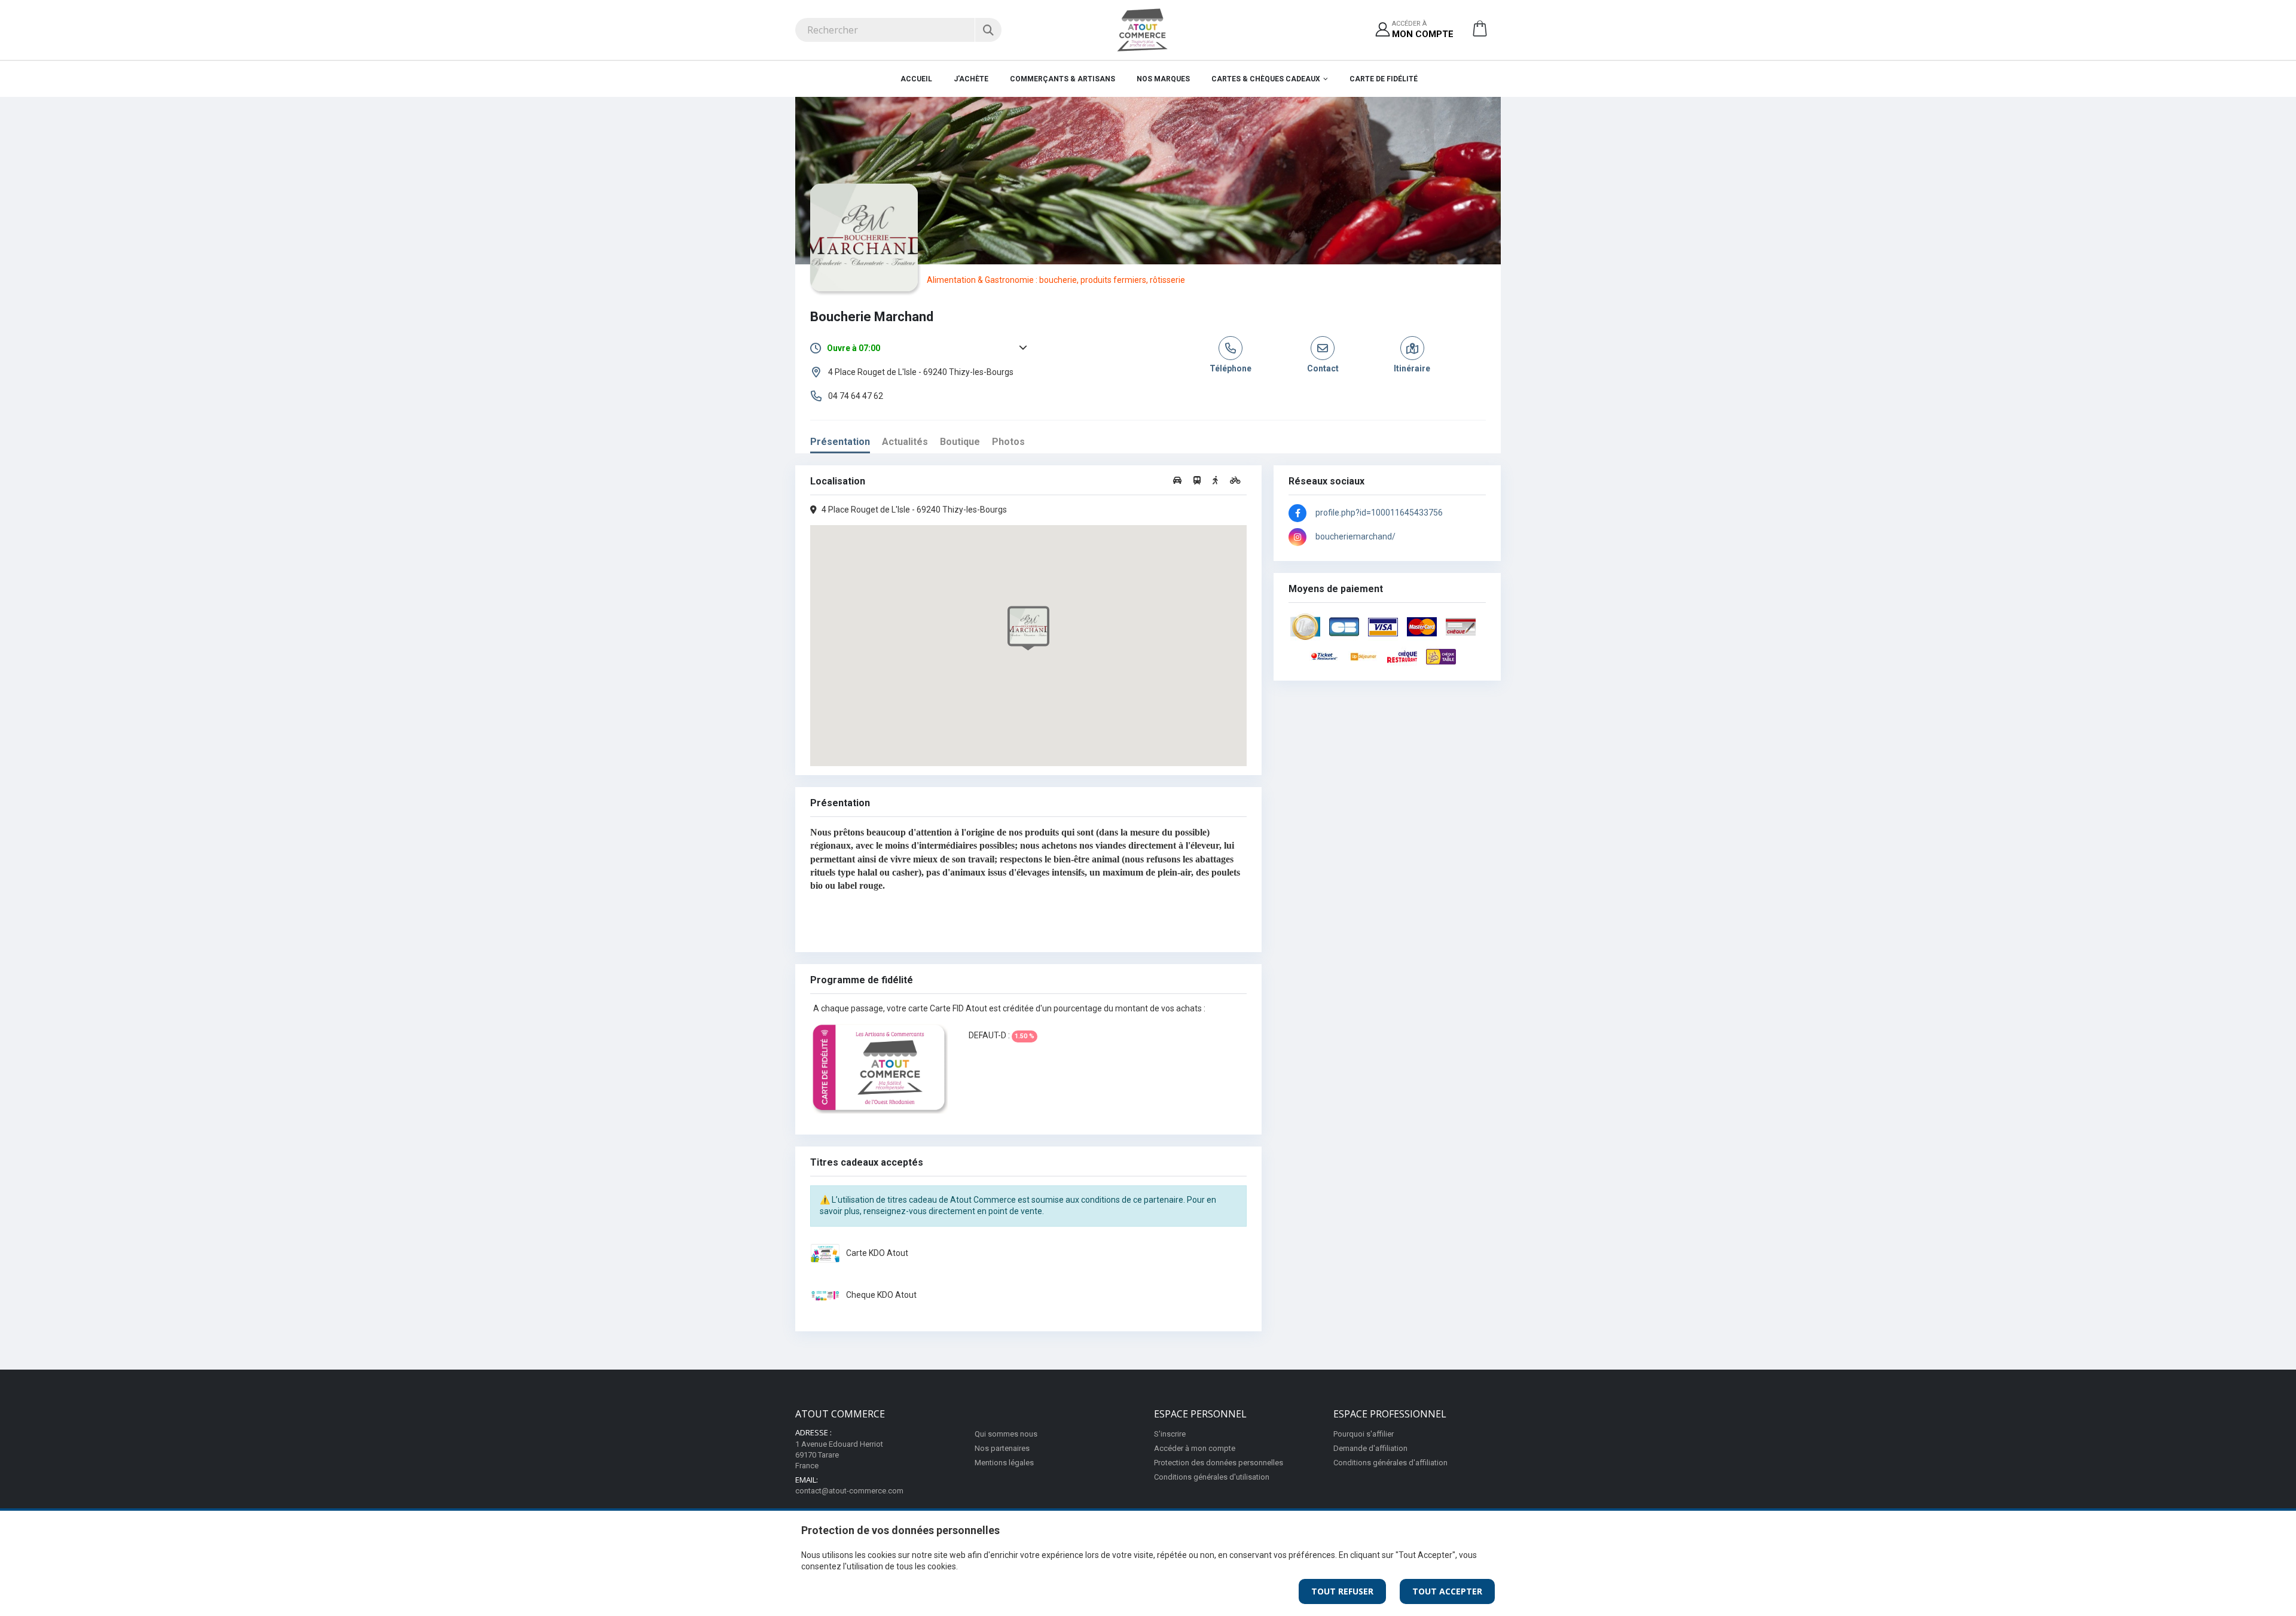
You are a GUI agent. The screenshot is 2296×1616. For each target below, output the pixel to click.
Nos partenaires (1002, 1448)
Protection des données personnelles (1219, 1463)
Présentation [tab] (840, 442)
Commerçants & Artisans (1062, 79)
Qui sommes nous (1006, 1434)
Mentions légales (1004, 1463)
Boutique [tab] (960, 442)
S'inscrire (1170, 1434)
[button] (1480, 33)
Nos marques (1163, 79)
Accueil (916, 79)
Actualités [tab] (905, 442)
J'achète (971, 79)
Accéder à (1423, 30)
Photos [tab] (1008, 442)
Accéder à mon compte (1195, 1448)
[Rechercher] (988, 30)
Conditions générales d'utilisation (1212, 1477)
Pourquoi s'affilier (1364, 1434)
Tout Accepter (1447, 1591)
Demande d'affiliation (1370, 1448)
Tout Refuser (1342, 1591)
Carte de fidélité (1384, 79)
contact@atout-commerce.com (849, 1491)
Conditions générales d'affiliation (1390, 1463)
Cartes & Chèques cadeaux (1266, 79)
